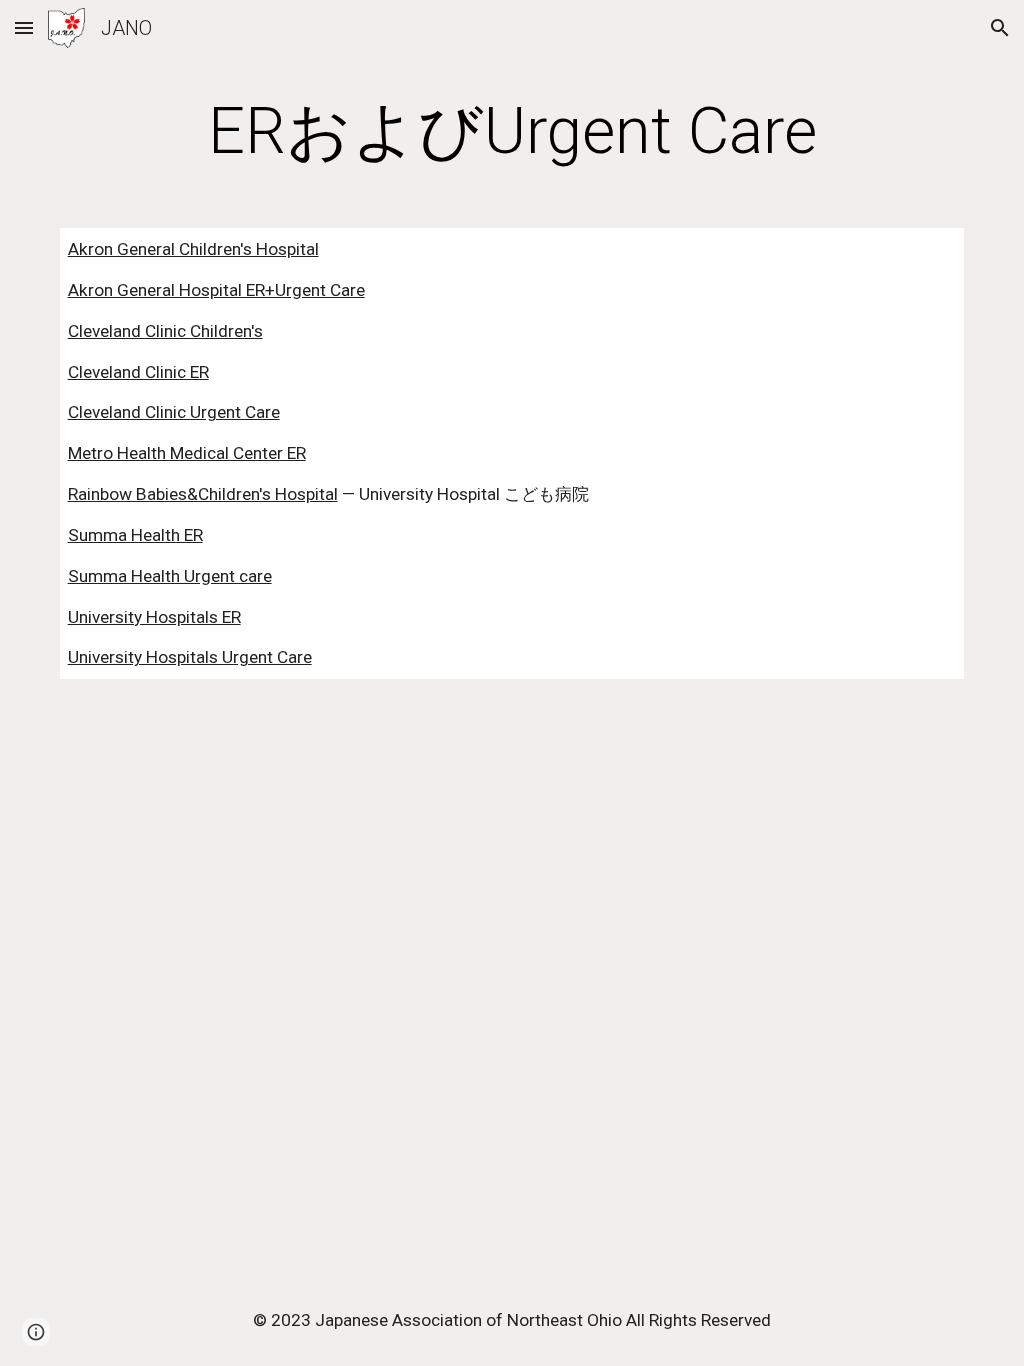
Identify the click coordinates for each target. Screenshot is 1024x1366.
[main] (512, 132)
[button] (24, 27)
